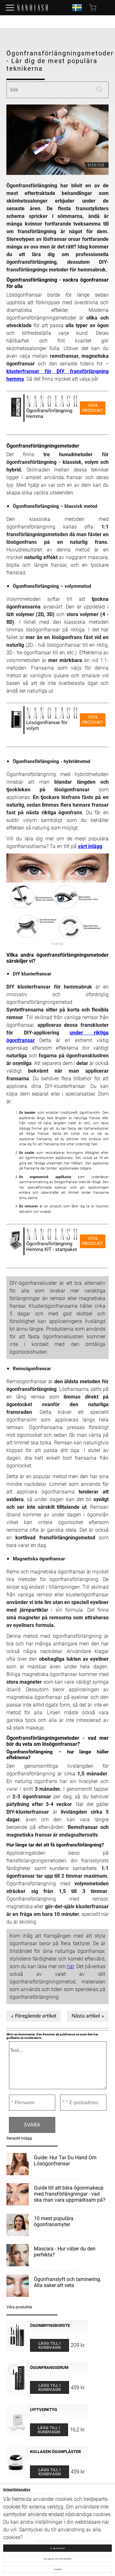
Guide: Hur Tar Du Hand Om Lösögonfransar (65, 2161)
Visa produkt (93, 408)
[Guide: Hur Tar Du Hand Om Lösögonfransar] (18, 2165)
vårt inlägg (90, 846)
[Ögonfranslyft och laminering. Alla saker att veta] (18, 2287)
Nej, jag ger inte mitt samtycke (58, 2559)
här (70, 1966)
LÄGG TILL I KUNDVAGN (50, 2345)
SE (77, 8)
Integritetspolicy (17, 2490)
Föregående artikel (36, 2016)
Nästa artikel (86, 2016)
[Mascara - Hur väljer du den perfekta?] (18, 2256)
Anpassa (57, 2569)
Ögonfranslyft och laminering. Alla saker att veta (68, 2282)
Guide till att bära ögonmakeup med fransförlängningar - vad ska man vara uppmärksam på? (70, 2194)
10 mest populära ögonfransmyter (54, 2221)
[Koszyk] (93, 8)
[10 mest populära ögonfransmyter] (18, 2226)
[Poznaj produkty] (10, 8)
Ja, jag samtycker (57, 2548)
